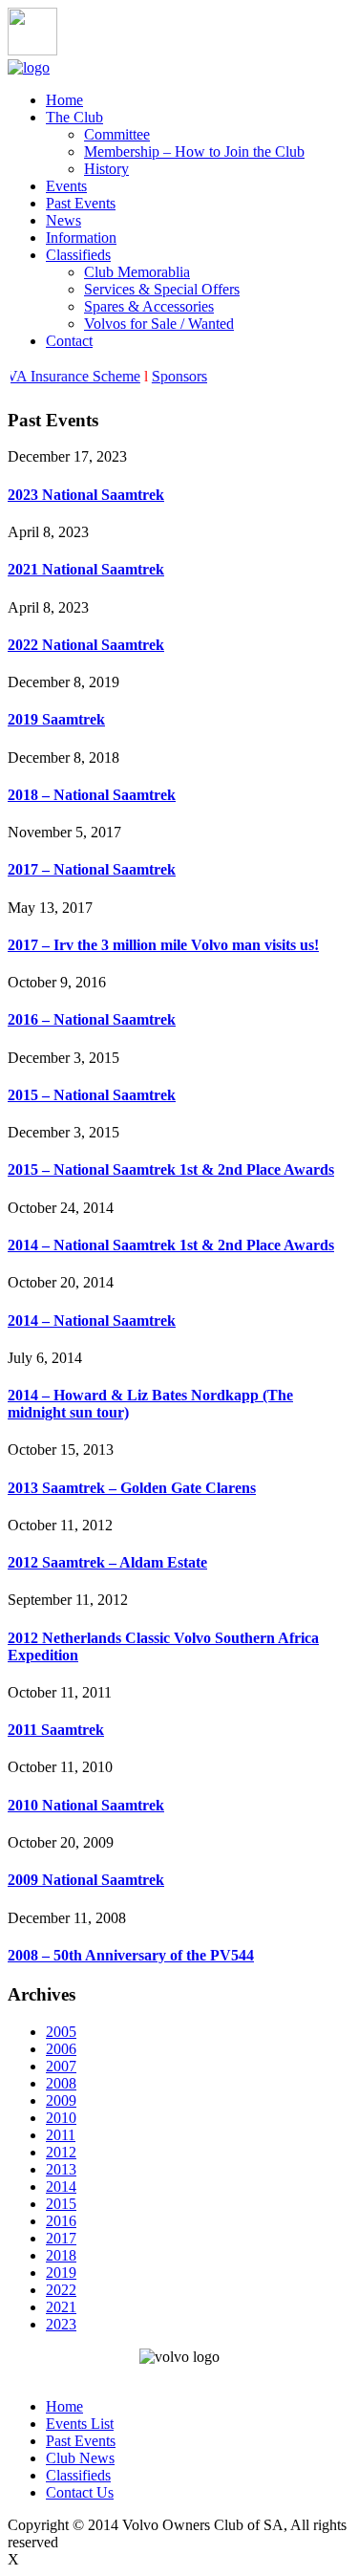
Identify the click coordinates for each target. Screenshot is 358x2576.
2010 (61, 2118)
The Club (74, 117)
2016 (61, 2221)
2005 (61, 2032)
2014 (61, 2186)
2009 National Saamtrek (86, 1880)
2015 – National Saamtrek (92, 1095)
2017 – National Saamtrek (92, 869)
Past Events (81, 203)
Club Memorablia (137, 272)
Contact (69, 341)
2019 (61, 2273)
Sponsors (183, 376)
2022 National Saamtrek (86, 645)
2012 (61, 2152)
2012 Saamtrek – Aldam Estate (107, 1562)
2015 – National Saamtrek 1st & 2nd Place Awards (171, 1169)
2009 (61, 2100)
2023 (61, 2324)
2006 (61, 2049)
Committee (117, 134)
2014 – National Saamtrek (92, 1320)
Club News (80, 2458)
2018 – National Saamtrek (92, 795)
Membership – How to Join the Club (194, 152)
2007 (61, 2066)
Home (64, 100)
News (63, 220)
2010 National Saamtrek (86, 1805)
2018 (61, 2255)
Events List (80, 2424)
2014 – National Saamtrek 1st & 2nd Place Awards (171, 1245)
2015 (61, 2204)
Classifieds (78, 255)
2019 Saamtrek (56, 719)
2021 (61, 2307)
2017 (61, 2238)
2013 (61, 2169)
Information (81, 238)
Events (66, 186)
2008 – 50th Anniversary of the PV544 (131, 1955)
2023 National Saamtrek (86, 495)
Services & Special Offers (162, 289)
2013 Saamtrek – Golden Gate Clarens (132, 1488)
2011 (61, 2135)
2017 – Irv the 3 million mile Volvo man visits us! (163, 945)
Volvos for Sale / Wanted (159, 324)
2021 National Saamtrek (86, 569)
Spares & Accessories (149, 306)
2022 (61, 2290)
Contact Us (80, 2492)
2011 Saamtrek (56, 1730)
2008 (61, 2083)
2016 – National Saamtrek (92, 1019)
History (106, 169)
